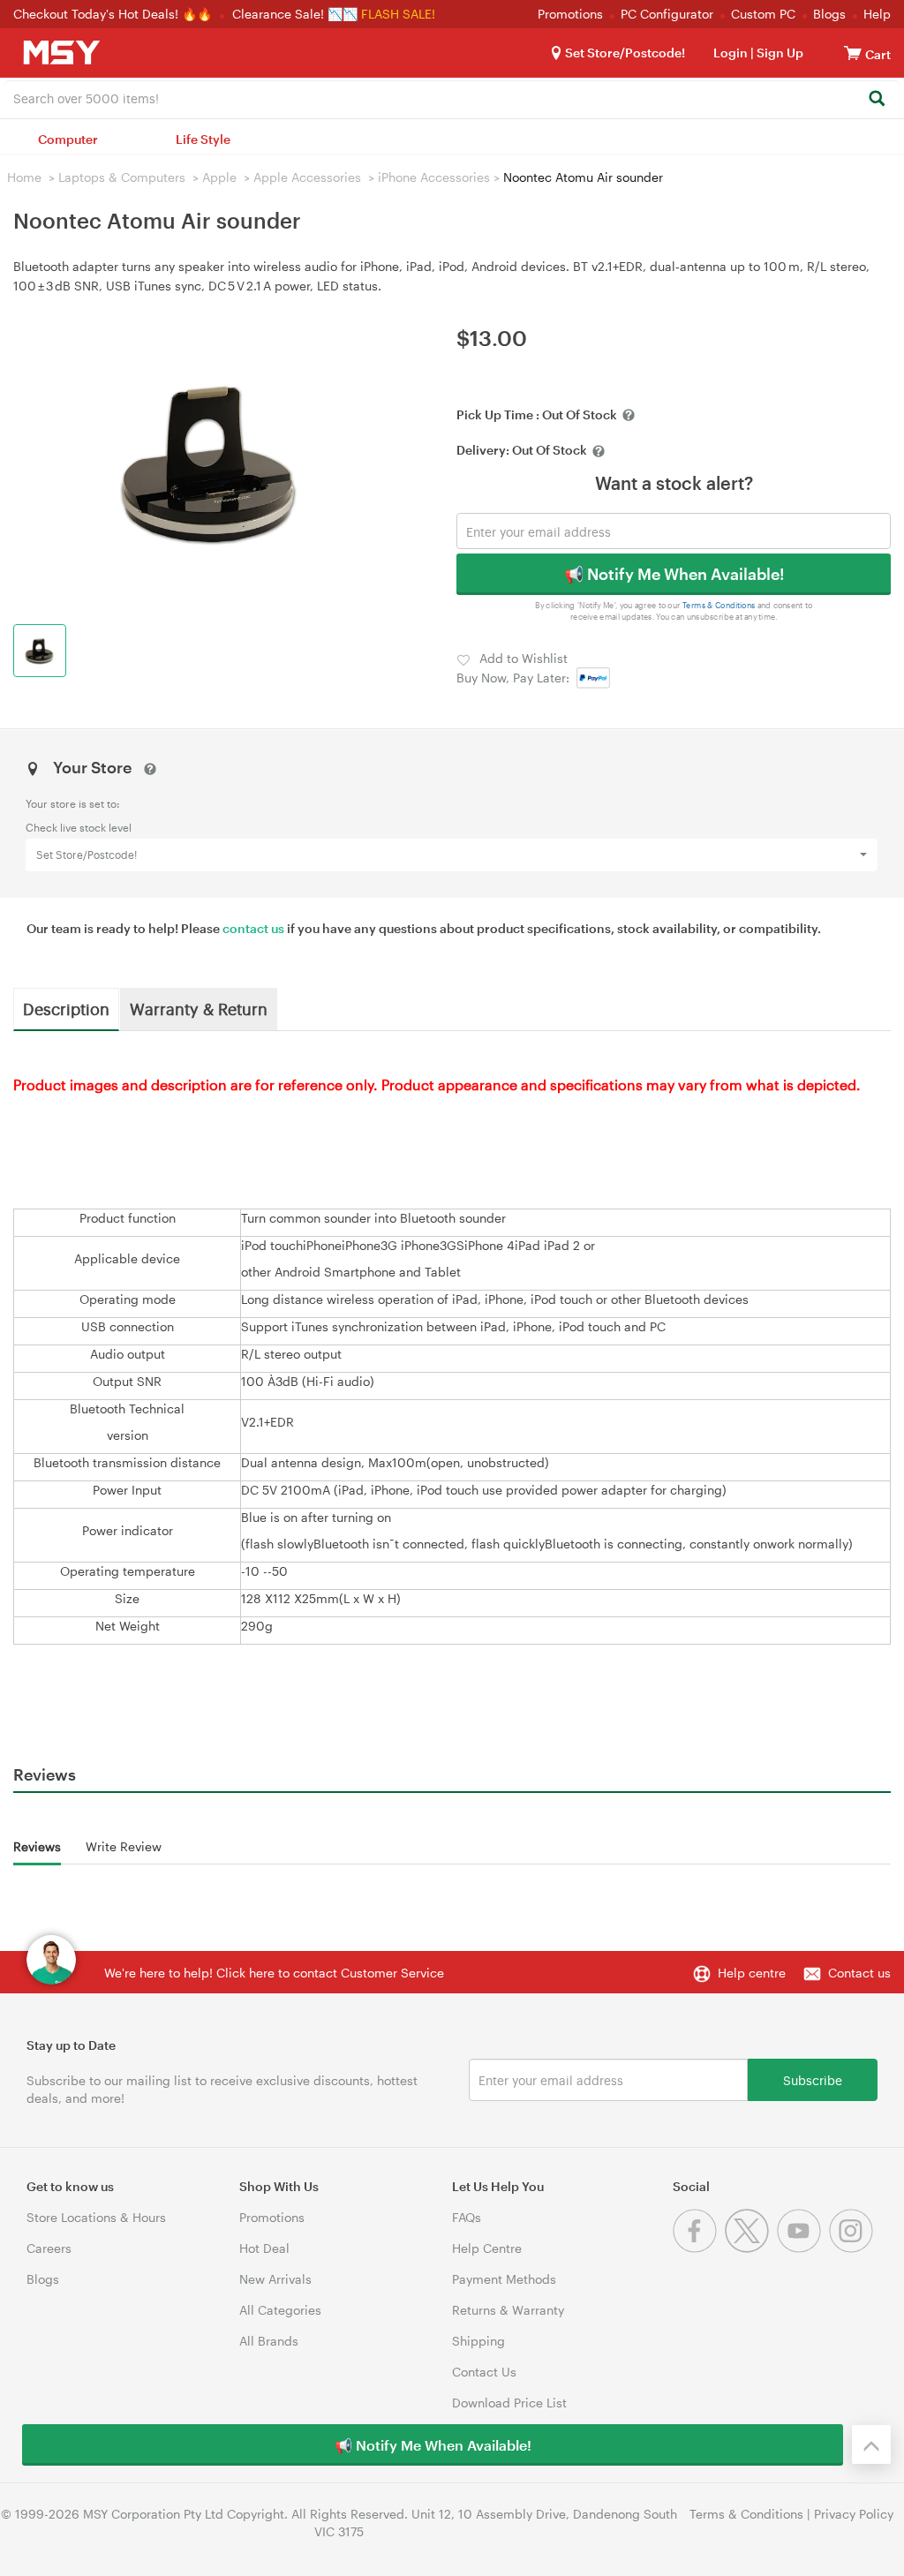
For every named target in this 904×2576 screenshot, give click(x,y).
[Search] (876, 99)
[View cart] (853, 53)
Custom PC (763, 14)
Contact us (859, 1973)
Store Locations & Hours (96, 2217)
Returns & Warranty (508, 2310)
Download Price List (509, 2403)
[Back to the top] (871, 2444)
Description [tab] (66, 1008)
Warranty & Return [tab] (199, 1008)
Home (24, 177)
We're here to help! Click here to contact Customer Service (274, 1973)
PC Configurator (667, 14)
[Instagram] (853, 2248)
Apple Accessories (307, 177)
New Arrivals (275, 2279)
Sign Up (779, 53)
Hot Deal (264, 2248)
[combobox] (452, 97)
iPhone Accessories (434, 177)
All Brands (269, 2341)
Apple (219, 177)
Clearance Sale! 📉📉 (295, 14)
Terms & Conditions (719, 605)
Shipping (478, 2341)
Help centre (752, 1973)
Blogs (829, 14)
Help (877, 14)
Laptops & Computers (122, 177)
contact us (253, 928)
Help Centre (487, 2248)
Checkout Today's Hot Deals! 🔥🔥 (114, 14)
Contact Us (484, 2372)
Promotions (570, 14)
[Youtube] (803, 2248)
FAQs (467, 2217)
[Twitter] (751, 2248)
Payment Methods (504, 2279)
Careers (49, 2248)
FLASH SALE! (398, 14)
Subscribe (813, 2079)
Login (731, 53)
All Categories (280, 2310)
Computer (68, 139)
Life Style (203, 139)
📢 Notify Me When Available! (674, 574)
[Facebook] (699, 2248)
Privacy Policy (854, 2514)
